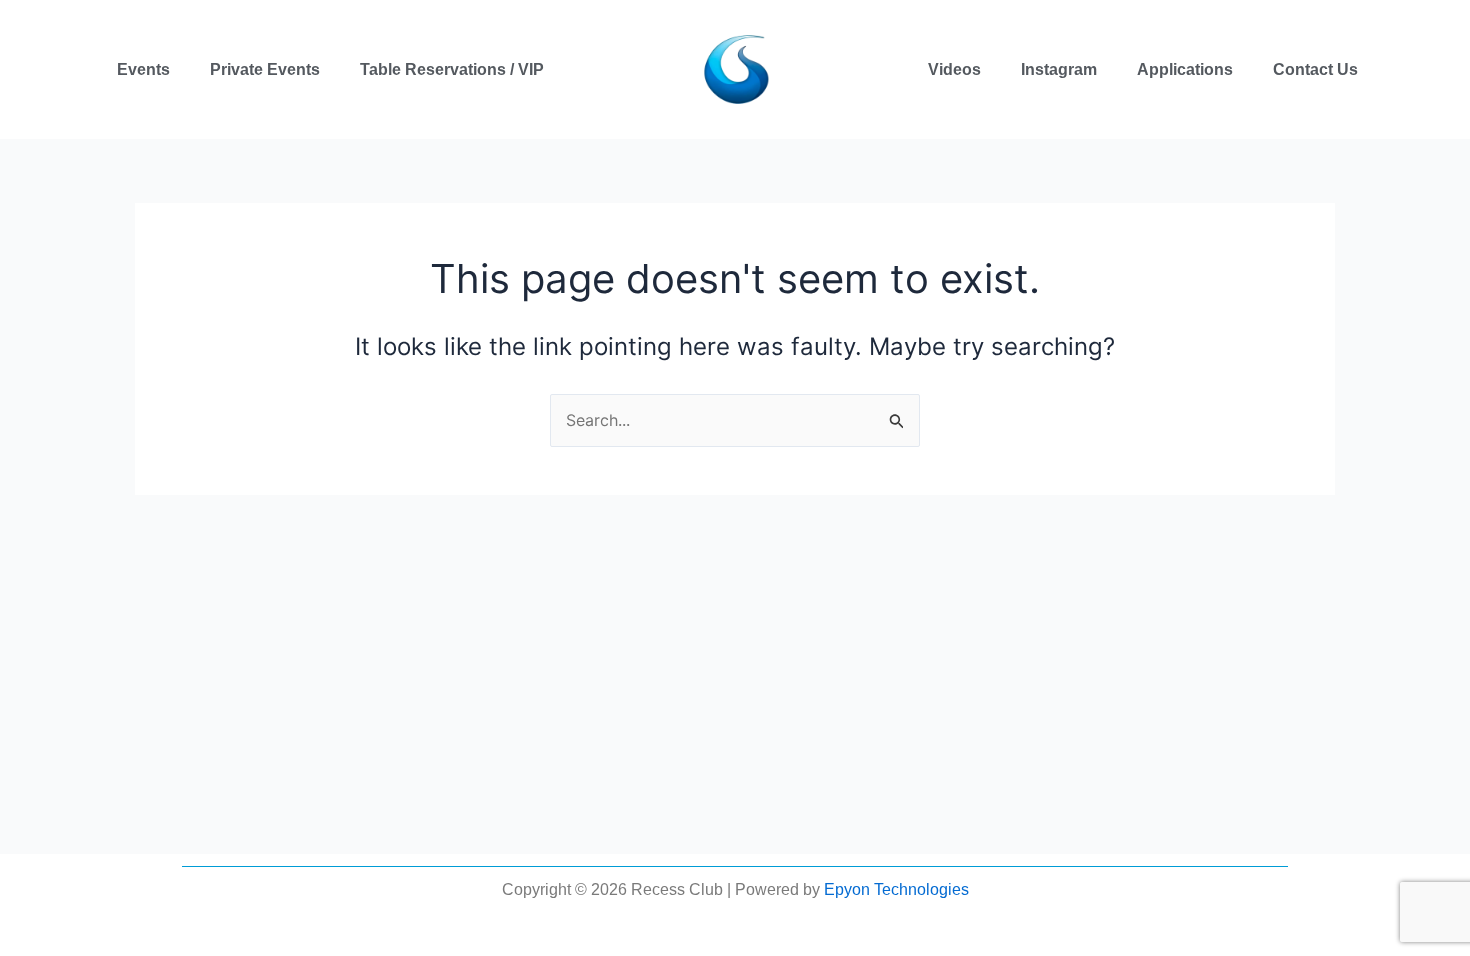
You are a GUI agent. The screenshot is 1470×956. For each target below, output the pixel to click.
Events (143, 69)
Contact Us (1315, 69)
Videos (954, 69)
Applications (1185, 69)
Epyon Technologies (896, 889)
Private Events (265, 69)
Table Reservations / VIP (452, 69)
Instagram (1059, 69)
